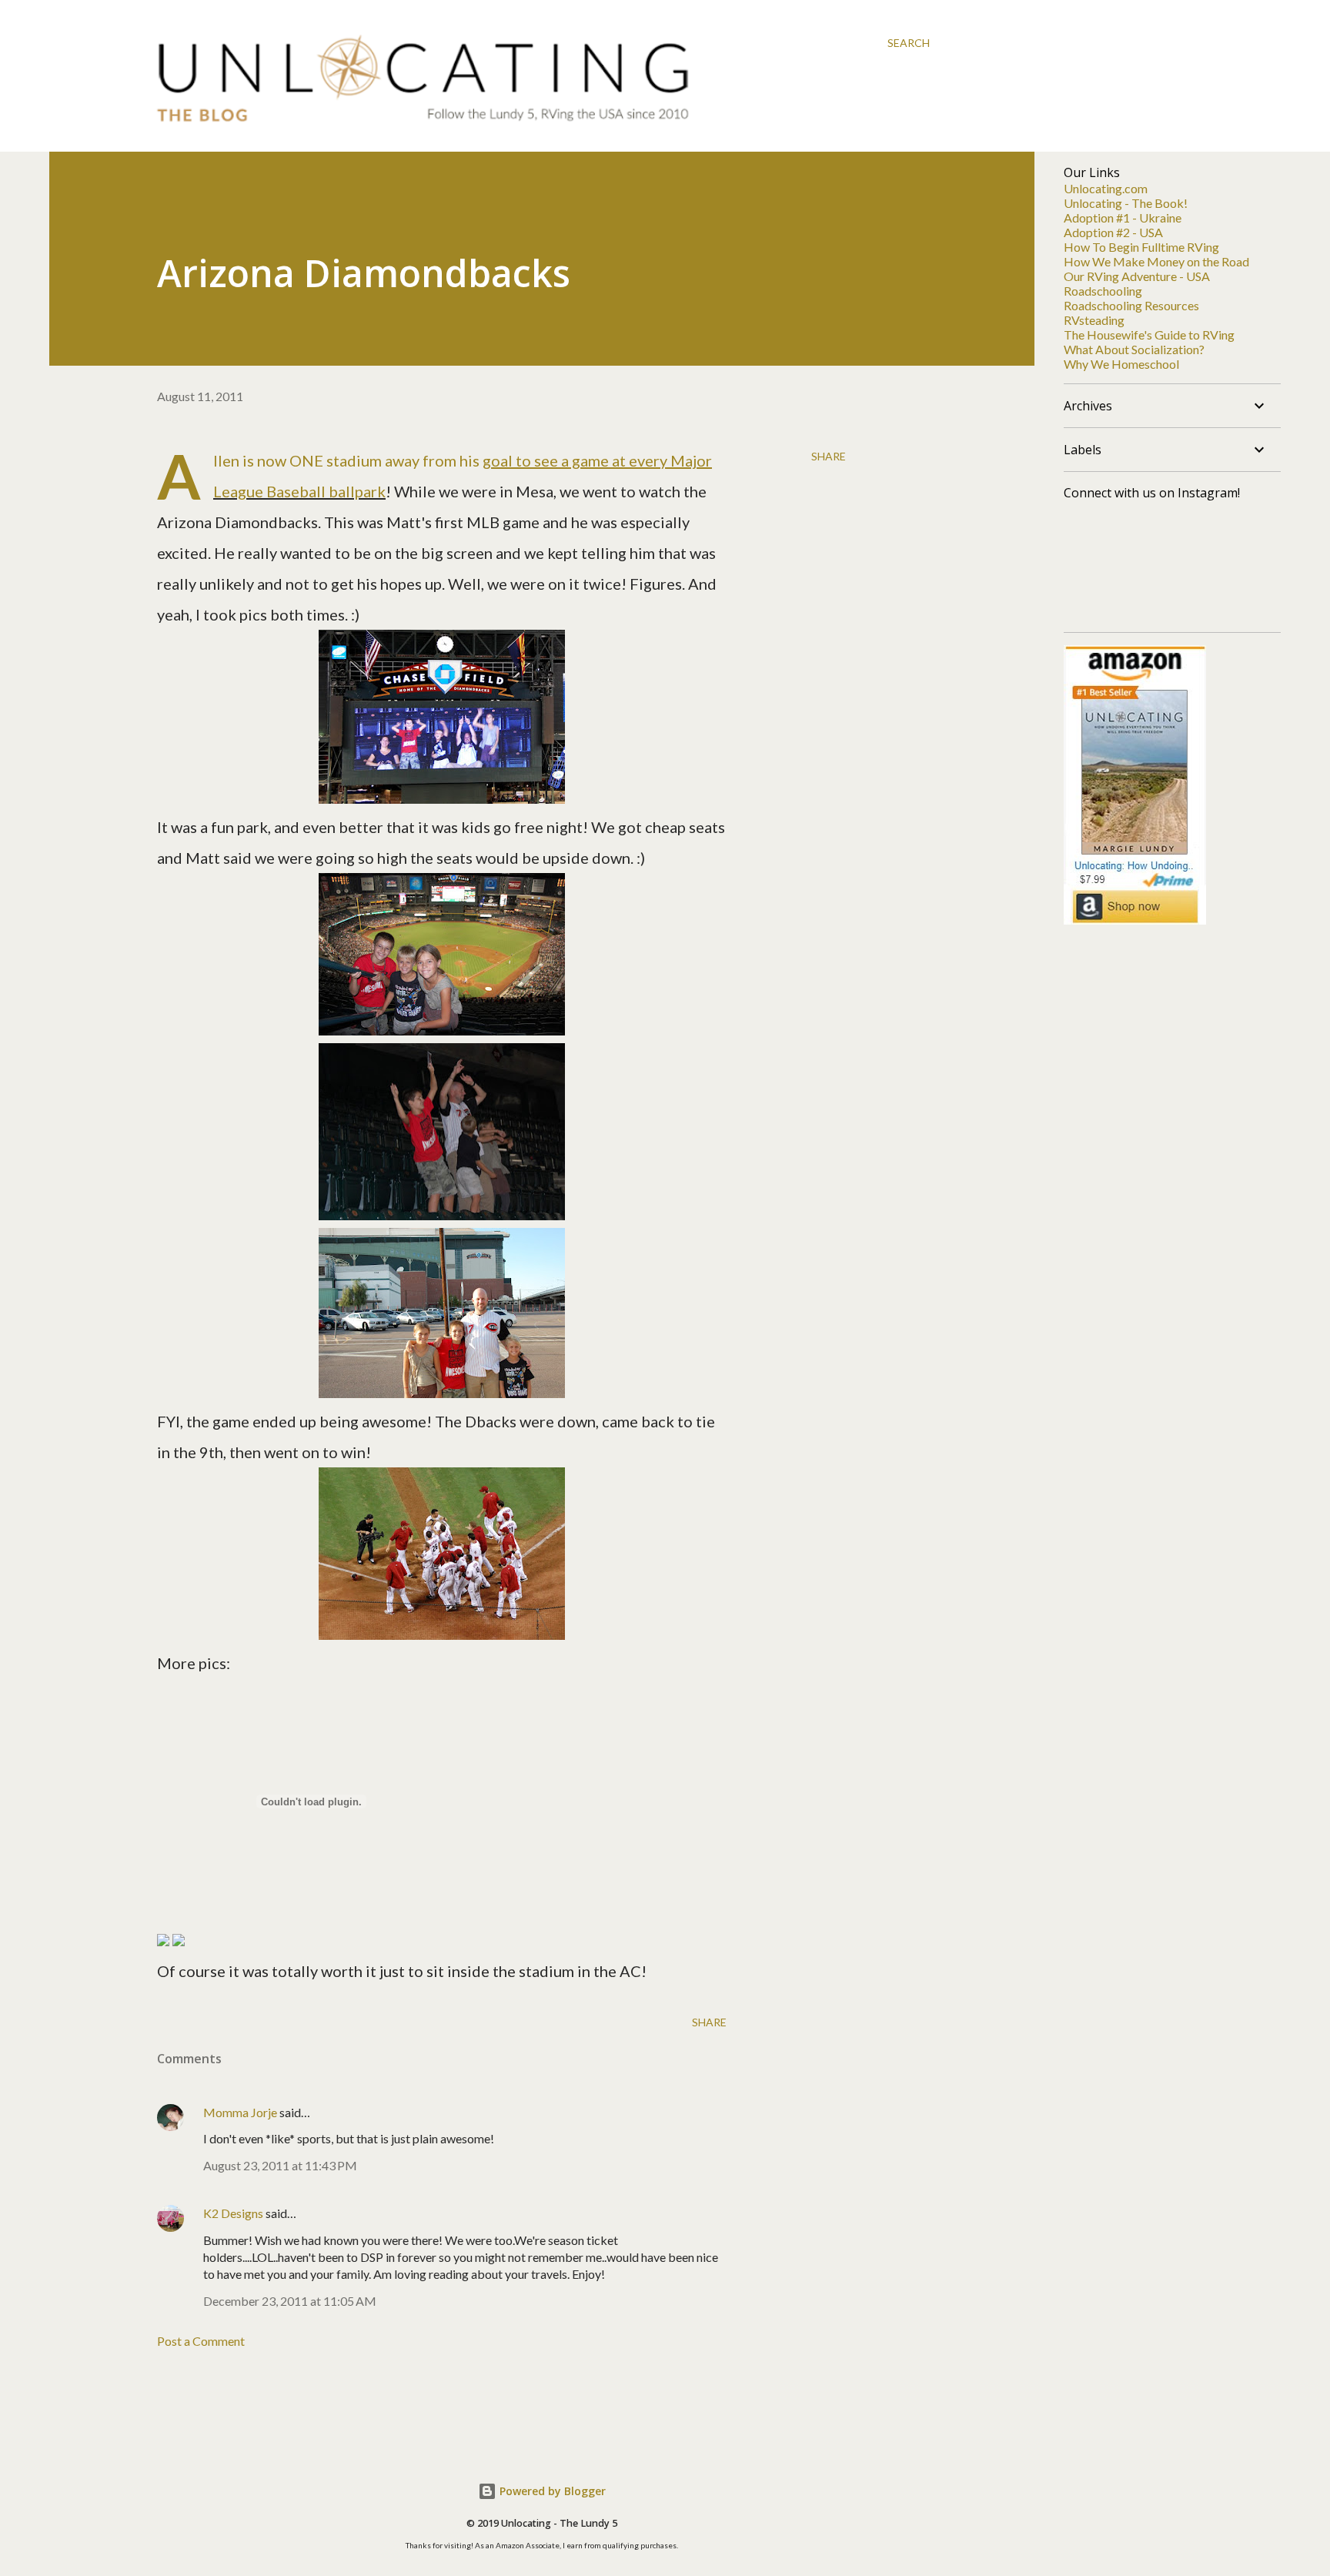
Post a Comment (201, 2341)
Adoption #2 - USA (1113, 232)
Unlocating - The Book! (1126, 203)
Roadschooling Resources (1131, 305)
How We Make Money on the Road (1156, 261)
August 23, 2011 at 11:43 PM (280, 2165)
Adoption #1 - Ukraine (1123, 217)
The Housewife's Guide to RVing (1149, 335)
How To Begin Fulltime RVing (1141, 247)
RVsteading (1094, 320)
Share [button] (829, 456)
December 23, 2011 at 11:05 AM (290, 2301)
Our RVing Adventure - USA (1137, 276)
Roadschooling (1103, 291)
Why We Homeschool (1121, 364)
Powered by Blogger (551, 2491)
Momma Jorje (240, 2112)
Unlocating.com (1106, 188)
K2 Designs (233, 2213)
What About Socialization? (1134, 349)
